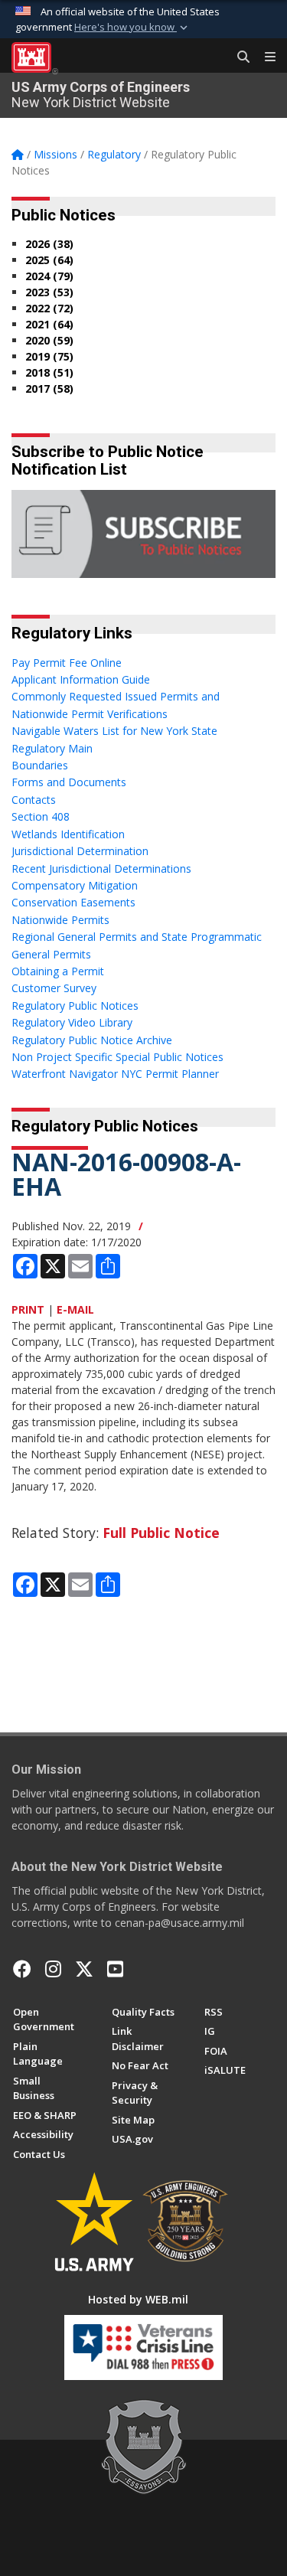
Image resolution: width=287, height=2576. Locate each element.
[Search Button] (238, 57)
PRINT (28, 1309)
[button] (132, 28)
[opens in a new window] (53, 1969)
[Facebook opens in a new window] (22, 1969)
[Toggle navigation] (264, 57)
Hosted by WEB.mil (138, 2299)
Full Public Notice (161, 1533)
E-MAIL (75, 1309)
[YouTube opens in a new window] (115, 1969)
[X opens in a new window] (84, 1969)
